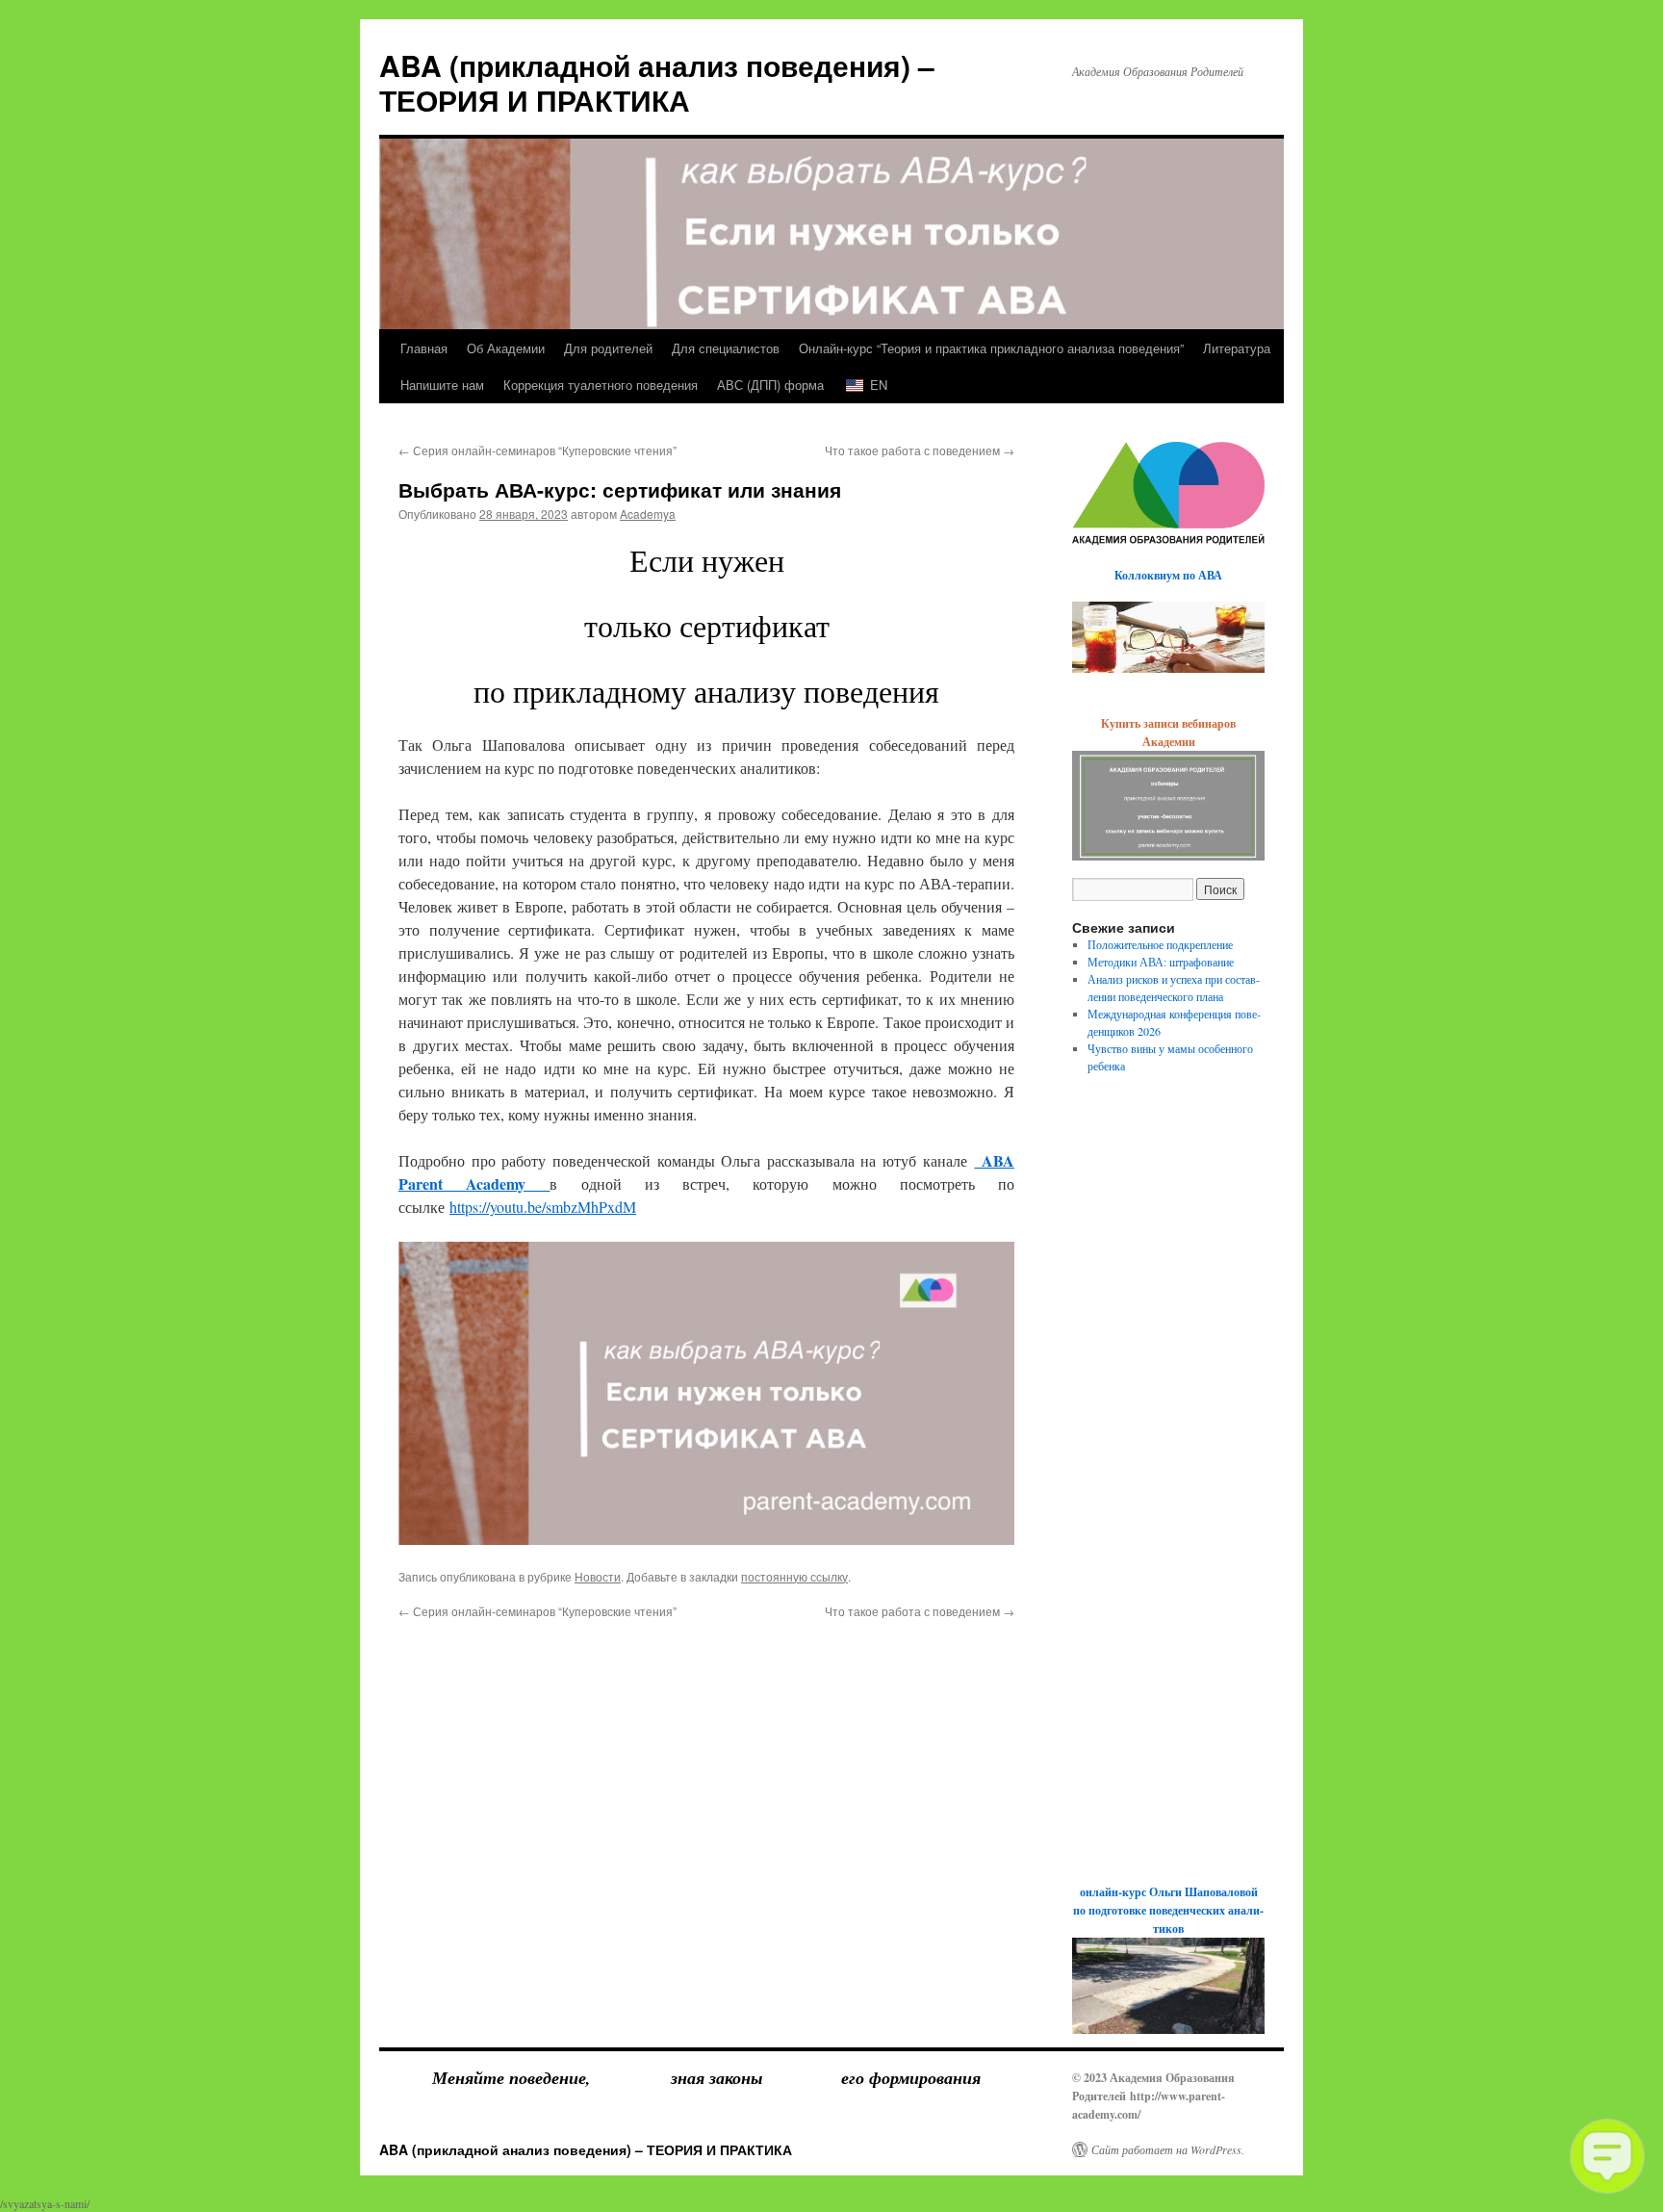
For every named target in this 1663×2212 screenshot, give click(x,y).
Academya (648, 514)
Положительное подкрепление (1160, 944)
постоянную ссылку (794, 1576)
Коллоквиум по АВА (1168, 575)
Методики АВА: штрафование (1161, 962)
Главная (424, 348)
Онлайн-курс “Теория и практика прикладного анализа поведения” (991, 348)
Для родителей (608, 348)
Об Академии (506, 348)
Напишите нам (442, 385)
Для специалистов (726, 348)
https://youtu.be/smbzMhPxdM (543, 1207)
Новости (598, 1576)
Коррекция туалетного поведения (601, 385)
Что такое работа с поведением (920, 450)
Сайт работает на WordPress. (1168, 2149)
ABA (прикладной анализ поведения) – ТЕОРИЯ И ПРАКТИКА (657, 82)
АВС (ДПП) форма (770, 385)
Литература (1237, 348)
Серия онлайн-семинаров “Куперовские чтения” (537, 450)
